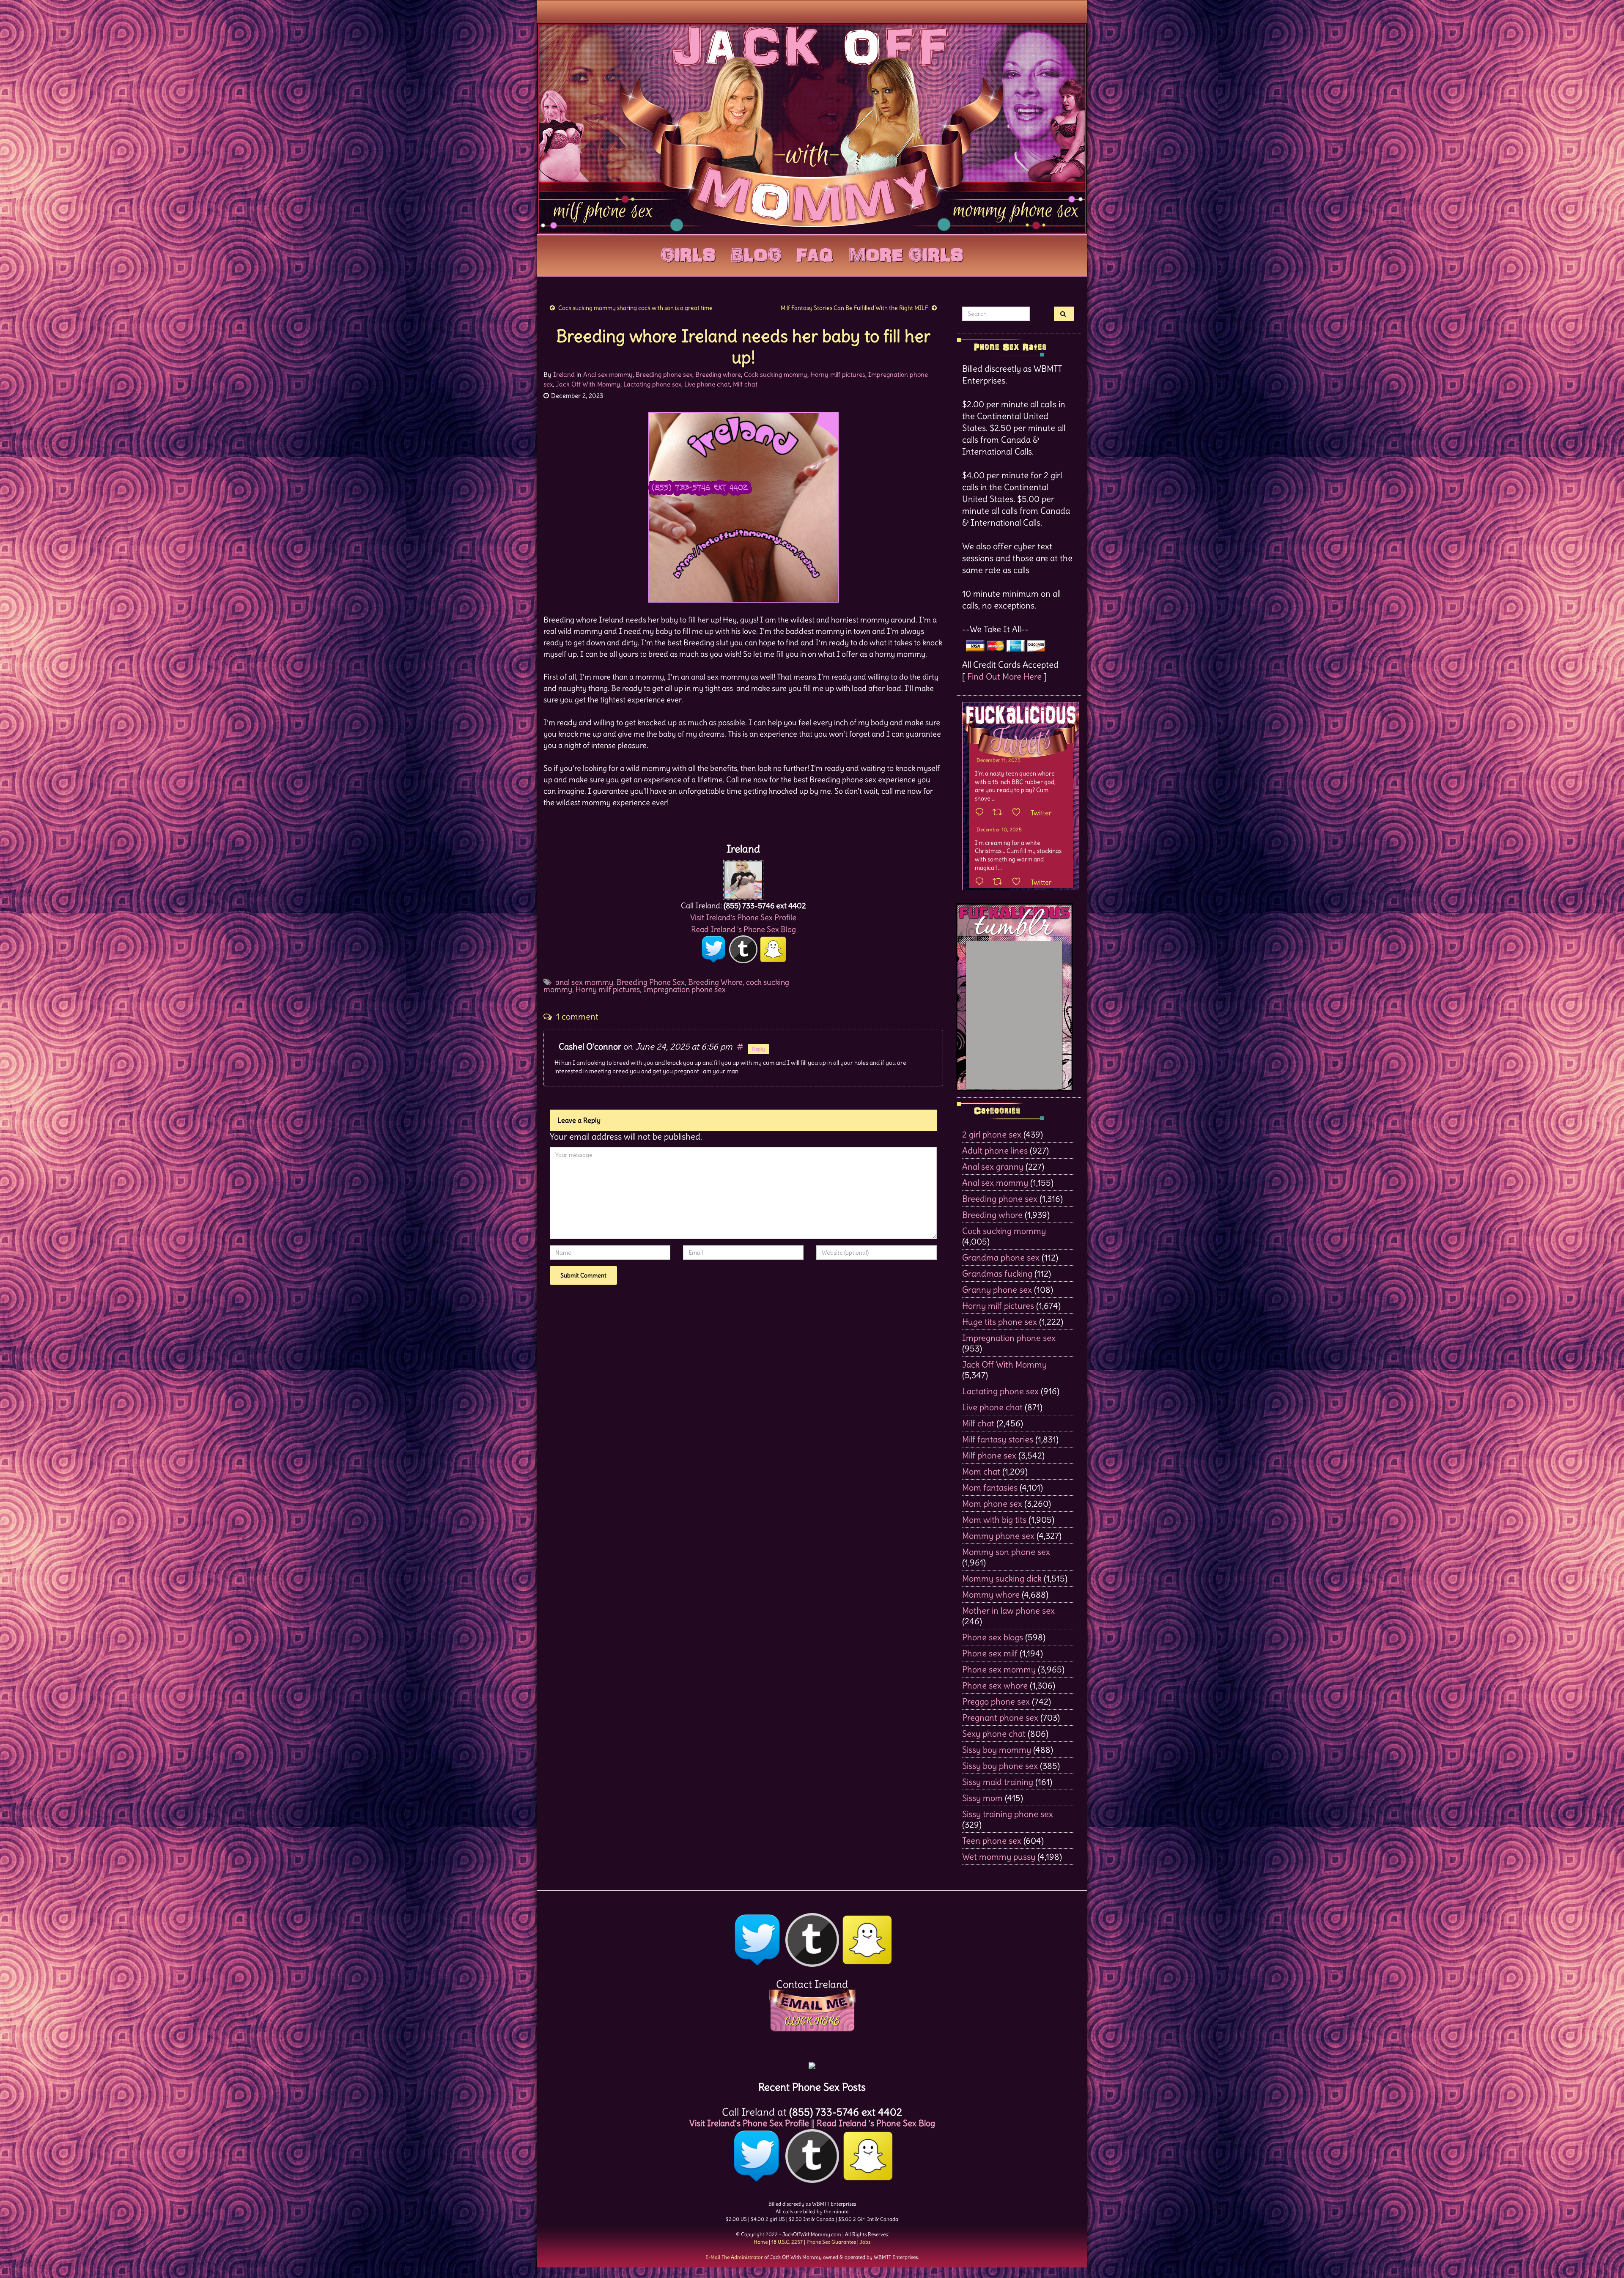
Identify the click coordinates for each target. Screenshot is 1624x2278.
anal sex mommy (584, 982)
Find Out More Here (1004, 676)
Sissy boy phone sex (1000, 1766)
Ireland (564, 374)
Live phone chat (707, 384)
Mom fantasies (990, 1487)
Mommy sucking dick (1002, 1578)
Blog (756, 253)
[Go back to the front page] (812, 129)
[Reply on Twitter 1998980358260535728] (982, 813)
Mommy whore (991, 1594)
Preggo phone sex (996, 1701)
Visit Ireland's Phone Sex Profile (743, 917)
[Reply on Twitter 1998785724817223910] (982, 882)
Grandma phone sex (1001, 1257)
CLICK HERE (812, 2021)
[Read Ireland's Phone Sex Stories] (812, 2063)
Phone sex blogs (993, 1637)
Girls (688, 253)
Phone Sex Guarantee (831, 2242)
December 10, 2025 (999, 829)
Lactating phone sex (652, 384)
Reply (759, 1049)
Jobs (865, 2242)
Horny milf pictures (838, 374)
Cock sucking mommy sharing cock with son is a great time (635, 308)
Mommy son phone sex (1006, 1552)
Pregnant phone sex (1000, 1717)
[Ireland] (743, 878)
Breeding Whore (715, 982)
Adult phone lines (995, 1150)
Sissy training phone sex (1008, 1814)
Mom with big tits (994, 1520)
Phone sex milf (990, 1653)
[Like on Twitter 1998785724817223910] (1019, 882)
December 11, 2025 (999, 760)
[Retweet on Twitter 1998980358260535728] (1000, 813)
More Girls (906, 253)
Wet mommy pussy (999, 1857)
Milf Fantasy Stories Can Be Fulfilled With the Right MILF (855, 308)
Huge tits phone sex (1000, 1322)
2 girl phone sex (992, 1134)
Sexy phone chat (994, 1734)
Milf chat (745, 384)
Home (761, 2242)
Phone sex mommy (999, 1669)
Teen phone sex (992, 1841)
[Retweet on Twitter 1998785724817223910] (1000, 882)
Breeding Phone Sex (651, 982)
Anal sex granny (993, 1166)
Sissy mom (982, 1798)
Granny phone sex (997, 1290)
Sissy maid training (998, 1782)
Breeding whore (718, 374)
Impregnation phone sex (684, 989)
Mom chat (981, 1471)
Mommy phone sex (998, 1536)
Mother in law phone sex (1008, 1610)
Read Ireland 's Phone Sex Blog (743, 929)
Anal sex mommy (608, 374)
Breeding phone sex (664, 374)
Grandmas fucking (997, 1273)
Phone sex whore (995, 1685)
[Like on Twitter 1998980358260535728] (1019, 813)
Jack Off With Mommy (588, 384)
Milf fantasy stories (998, 1439)
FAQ (815, 253)
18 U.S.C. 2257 (787, 2242)
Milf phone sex (989, 1455)
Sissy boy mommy (997, 1750)
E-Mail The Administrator (734, 2257)
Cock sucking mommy (776, 374)
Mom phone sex (992, 1504)
